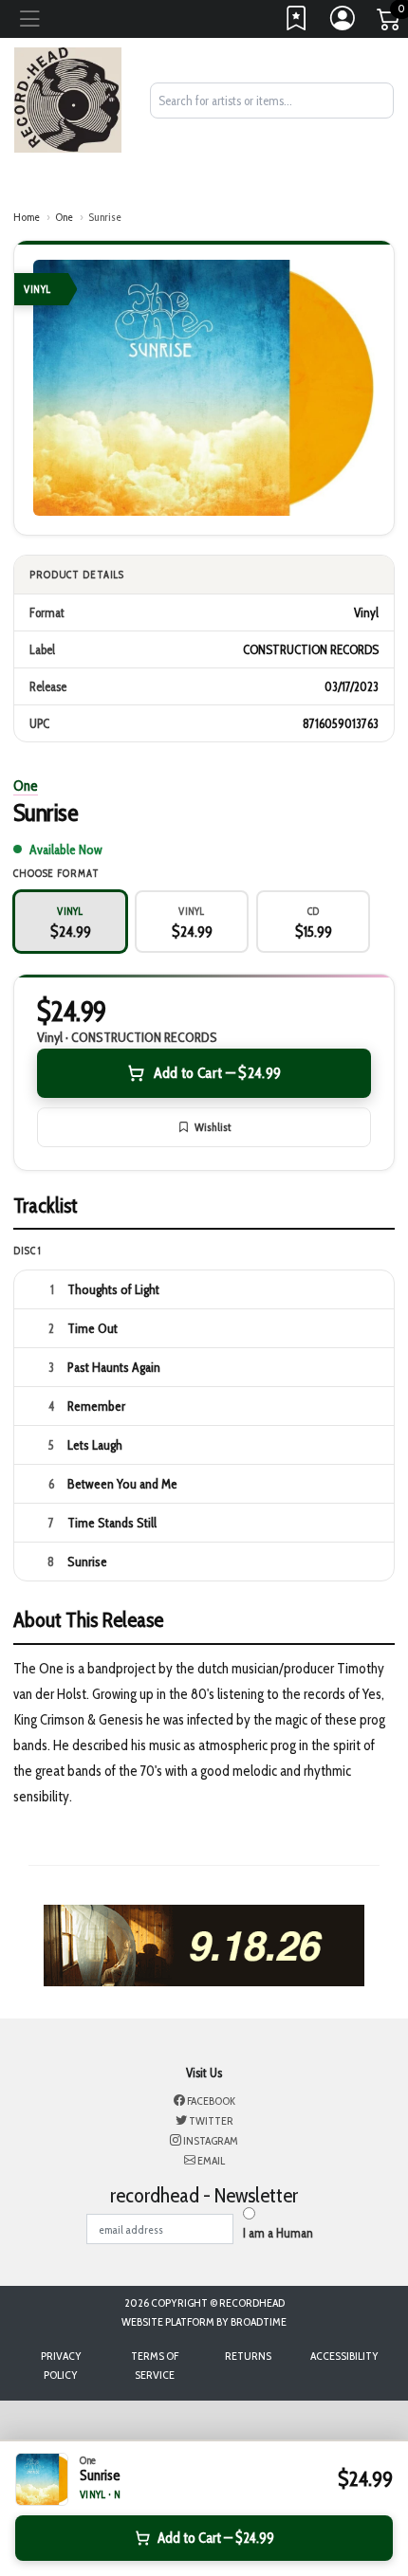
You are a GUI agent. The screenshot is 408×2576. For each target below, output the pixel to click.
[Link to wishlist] (297, 23)
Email (210, 2160)
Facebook (210, 2101)
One (64, 217)
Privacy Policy (61, 2365)
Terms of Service (155, 2365)
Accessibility (344, 2356)
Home (27, 217)
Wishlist (213, 1127)
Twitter (210, 2120)
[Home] (68, 99)
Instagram (210, 2140)
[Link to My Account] (343, 23)
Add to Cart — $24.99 (217, 1073)
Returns (248, 2356)
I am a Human (278, 2233)
